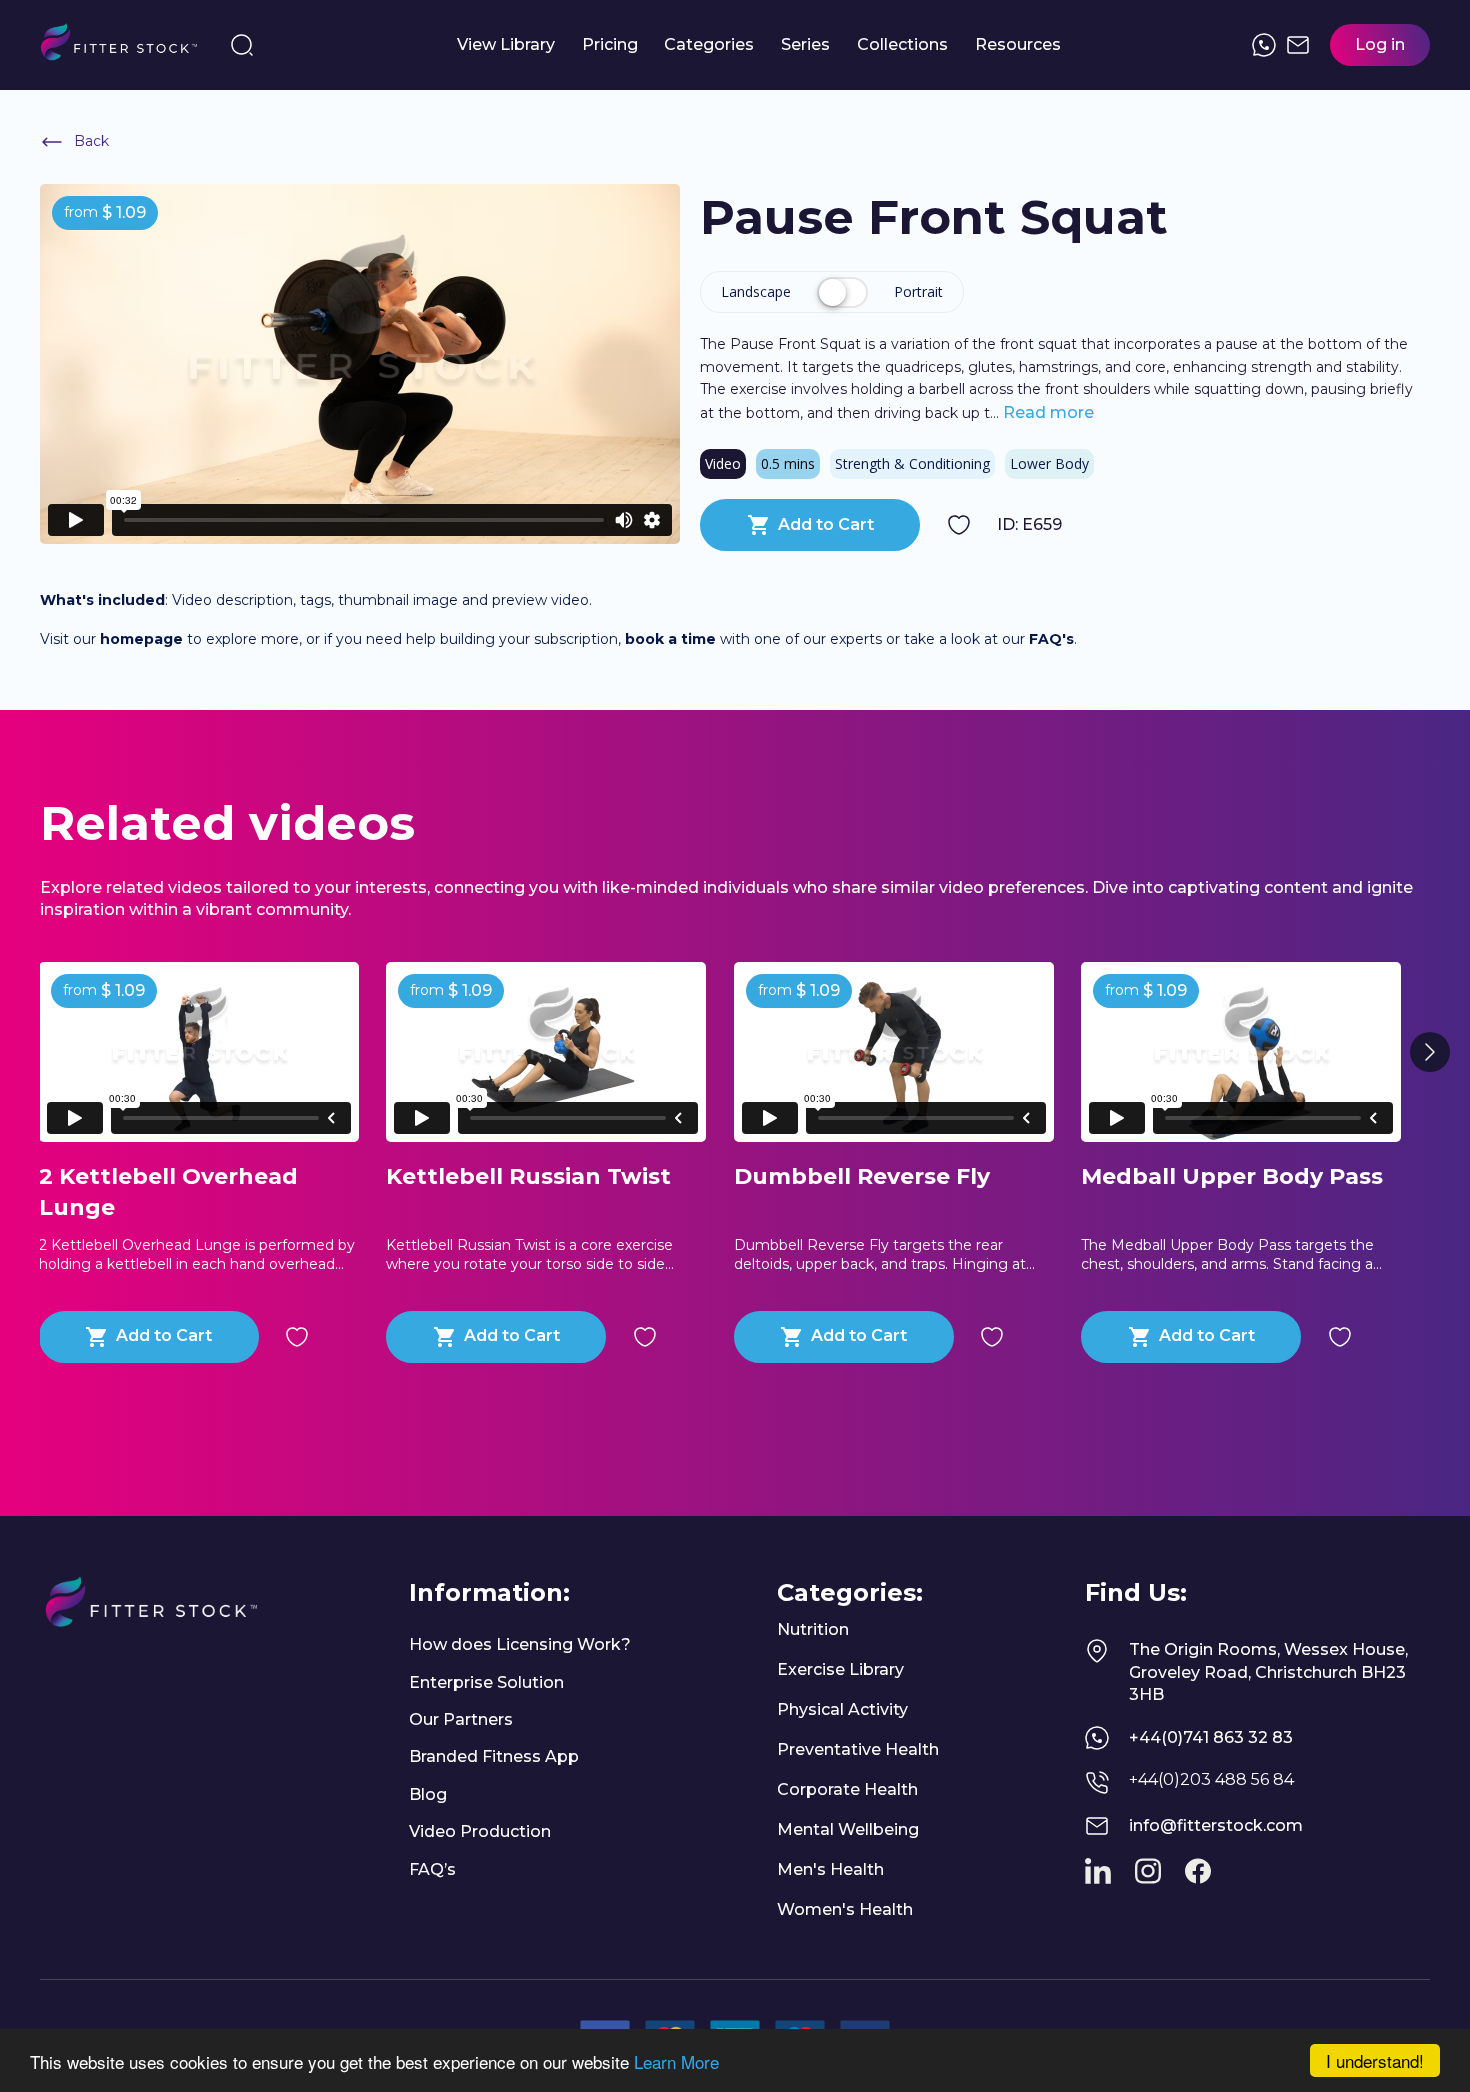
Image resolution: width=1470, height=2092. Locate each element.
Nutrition (813, 1629)
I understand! (1375, 2060)
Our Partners (461, 1719)
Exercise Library (840, 1669)
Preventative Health (858, 1749)
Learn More (676, 2061)
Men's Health (830, 1869)
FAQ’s (432, 1869)
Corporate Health (847, 1789)
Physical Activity (842, 1709)
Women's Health (845, 1909)
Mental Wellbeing (848, 1829)
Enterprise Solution (486, 1682)
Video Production (480, 1831)
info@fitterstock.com (1216, 1825)
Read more (1046, 412)
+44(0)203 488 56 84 (1211, 1779)
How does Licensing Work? (520, 1644)
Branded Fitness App (494, 1756)
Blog (428, 1794)
